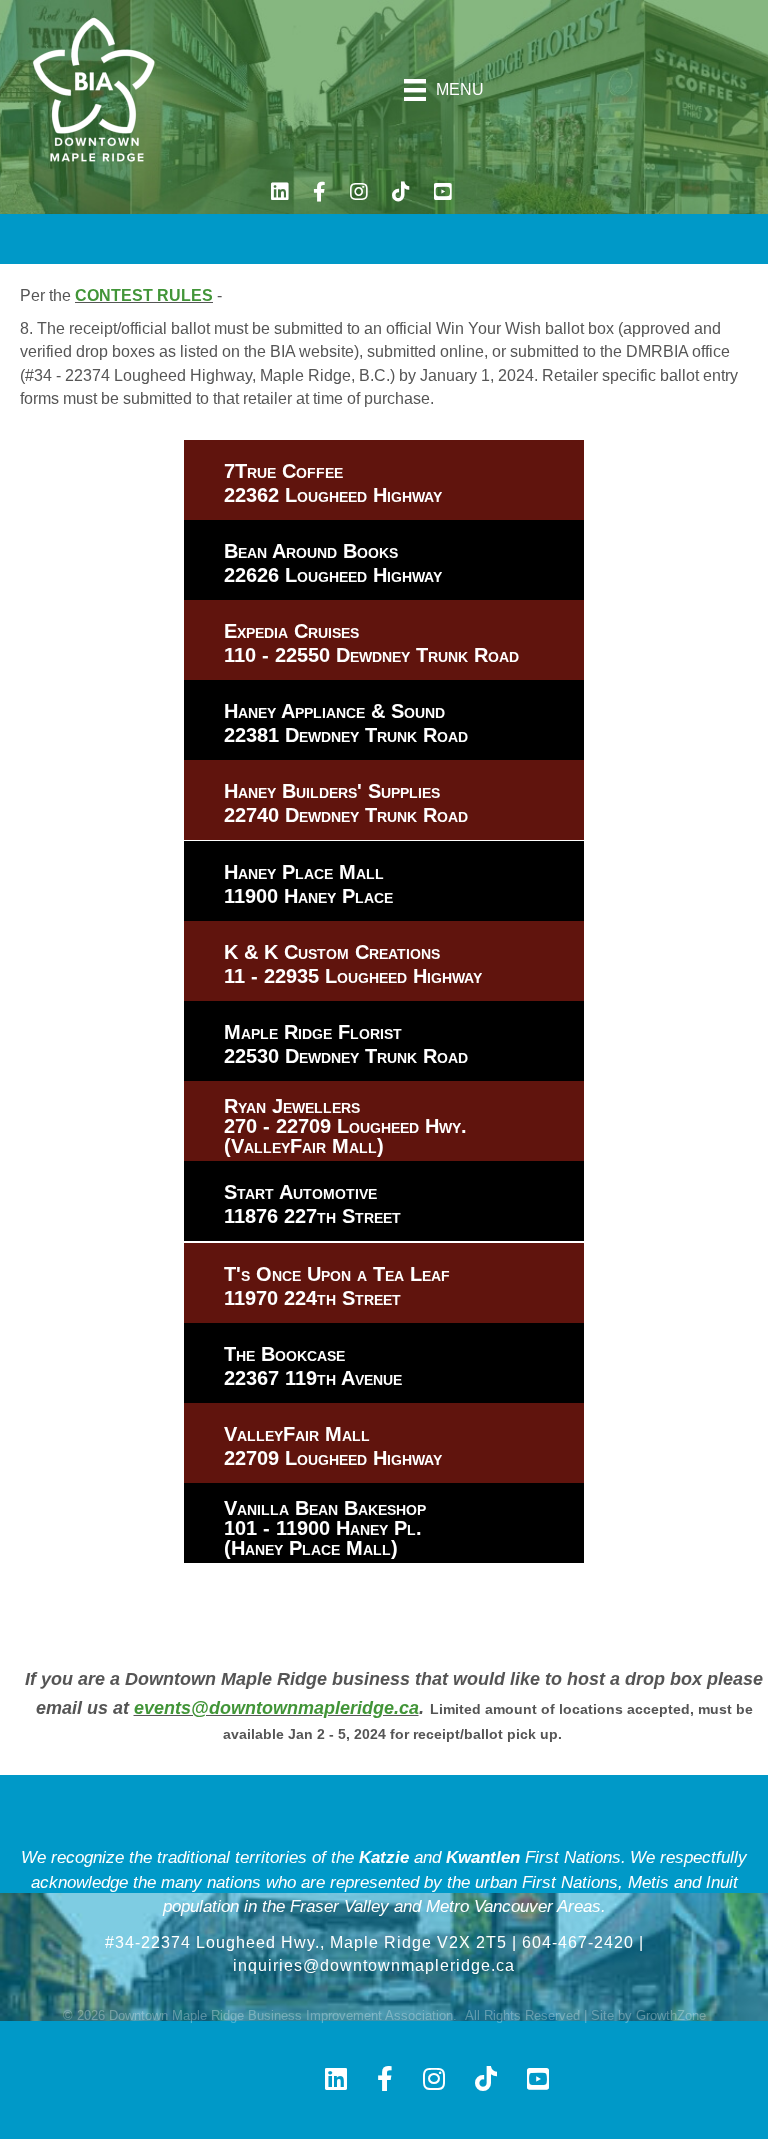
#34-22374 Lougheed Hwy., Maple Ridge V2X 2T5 (306, 1942)
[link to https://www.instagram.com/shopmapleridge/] (359, 194)
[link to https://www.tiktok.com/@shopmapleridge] (401, 194)
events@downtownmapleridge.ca (276, 1708)
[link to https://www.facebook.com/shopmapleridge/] (319, 194)
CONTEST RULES (144, 295)
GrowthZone (671, 2015)
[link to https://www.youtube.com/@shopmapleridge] (443, 194)
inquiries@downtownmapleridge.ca (374, 1965)
